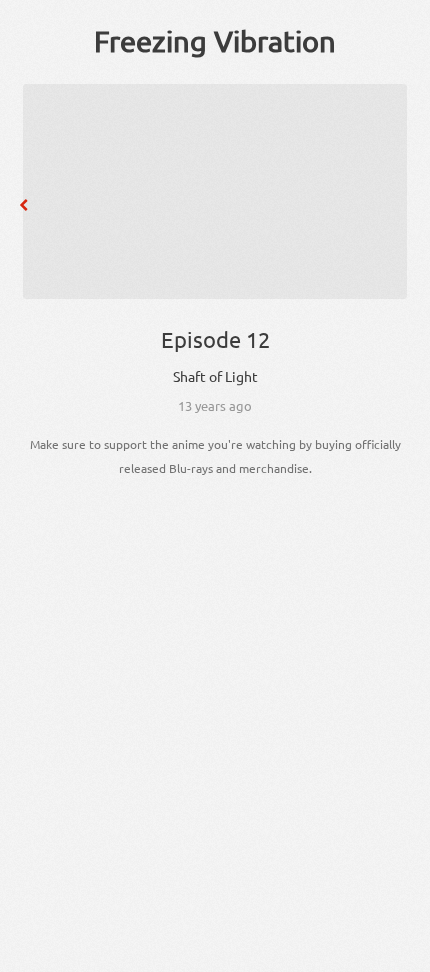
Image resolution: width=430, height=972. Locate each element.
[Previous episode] (24, 204)
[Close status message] (400, 957)
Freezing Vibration (215, 41)
